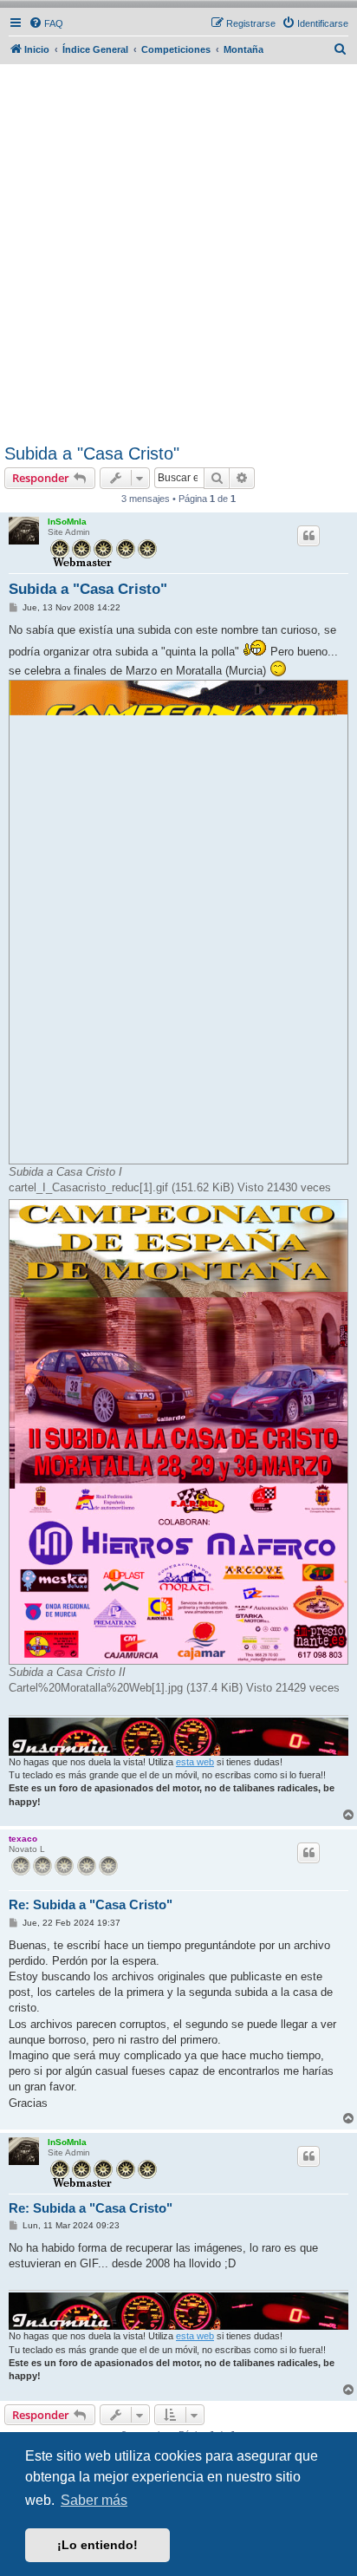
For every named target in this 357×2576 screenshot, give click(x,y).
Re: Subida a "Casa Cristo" (91, 1904)
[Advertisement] (178, 257)
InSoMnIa (67, 522)
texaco (23, 1839)
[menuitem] (46, 23)
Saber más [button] (94, 2500)
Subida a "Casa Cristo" (92, 453)
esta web (195, 1762)
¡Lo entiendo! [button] (97, 2545)
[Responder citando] (308, 536)
